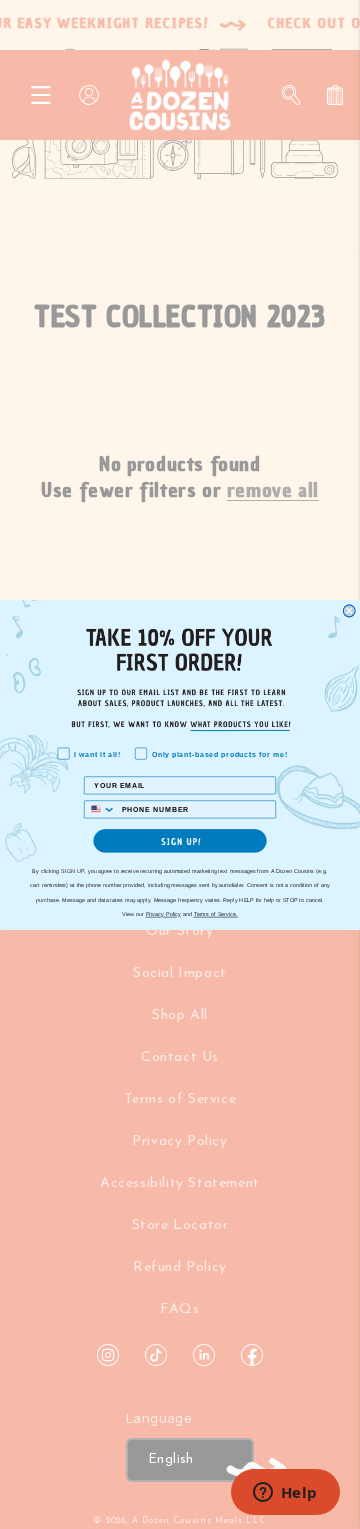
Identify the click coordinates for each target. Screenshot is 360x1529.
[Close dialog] (349, 610)
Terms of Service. (216, 914)
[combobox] (100, 808)
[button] (180, 840)
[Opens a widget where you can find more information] (285, 1494)
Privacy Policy (163, 914)
